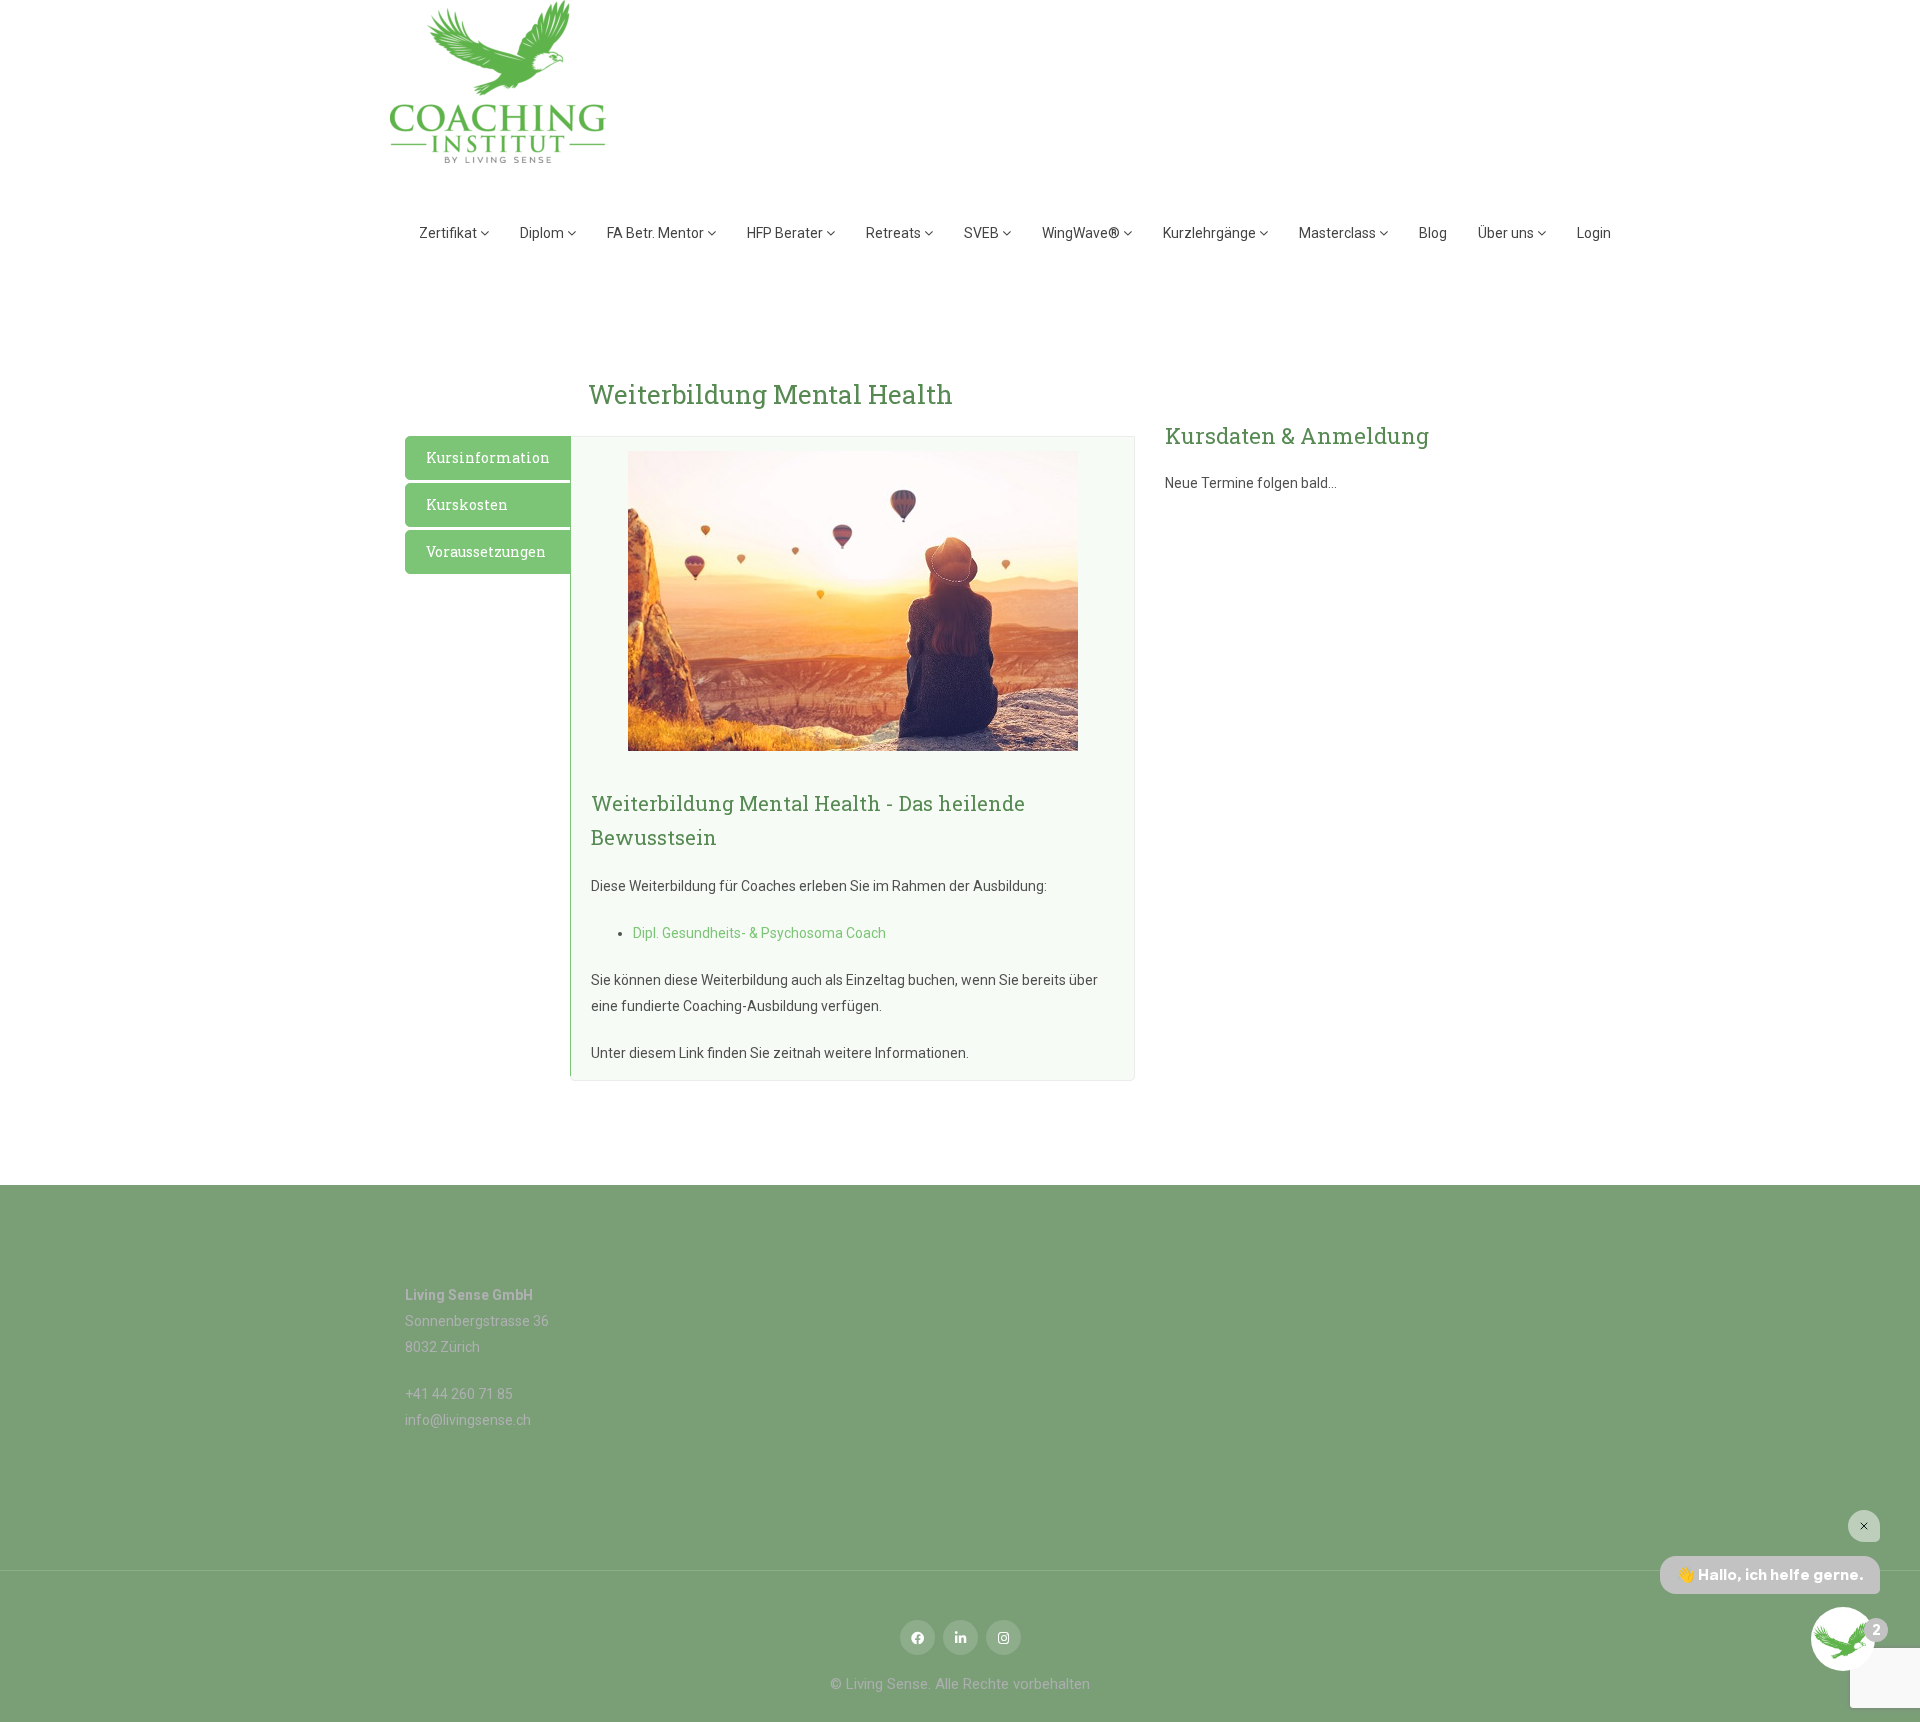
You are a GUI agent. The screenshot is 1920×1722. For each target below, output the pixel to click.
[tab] (488, 458)
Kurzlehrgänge (1211, 233)
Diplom (543, 233)
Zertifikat (449, 233)
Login (1594, 233)
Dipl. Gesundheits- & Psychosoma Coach (759, 933)
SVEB (983, 233)
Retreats (895, 233)
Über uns (1507, 233)
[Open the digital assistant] (1843, 1639)
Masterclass (1339, 233)
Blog (1433, 233)
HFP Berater (786, 233)
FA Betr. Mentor (657, 233)
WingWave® (1082, 233)
